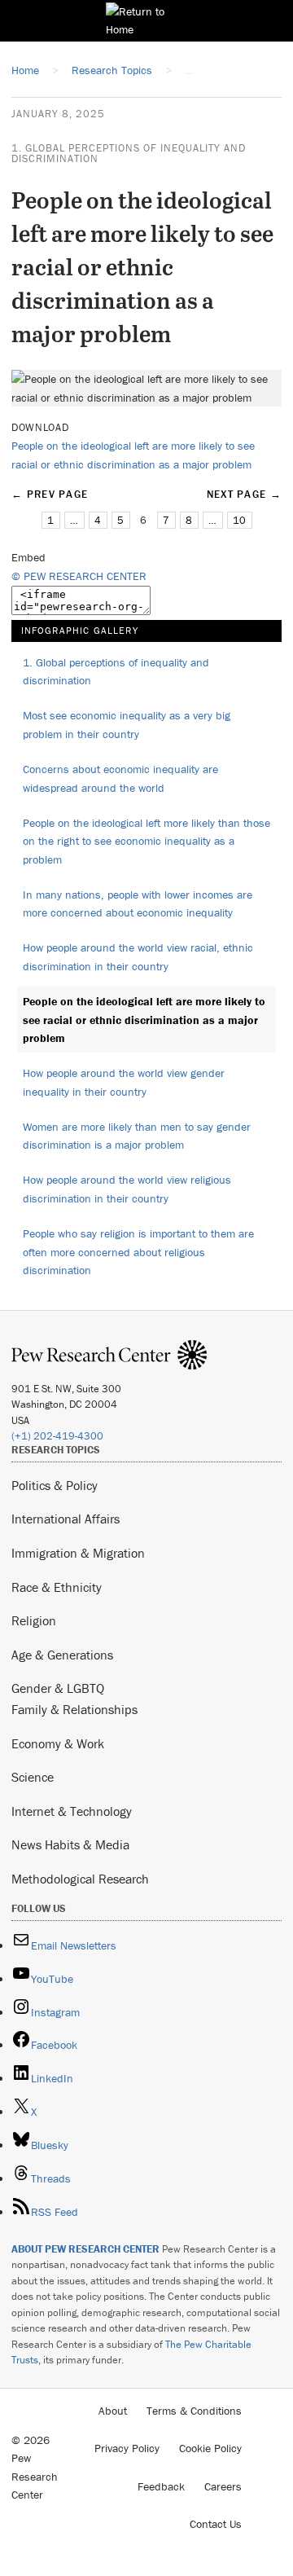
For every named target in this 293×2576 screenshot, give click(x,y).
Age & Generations (62, 1655)
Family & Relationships (74, 1709)
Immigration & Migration (78, 1553)
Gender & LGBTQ (58, 1688)
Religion (34, 1620)
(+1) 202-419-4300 (57, 1436)
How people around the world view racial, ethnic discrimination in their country (138, 957)
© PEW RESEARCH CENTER (79, 576)
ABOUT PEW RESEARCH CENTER (85, 2249)
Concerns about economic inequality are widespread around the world (120, 778)
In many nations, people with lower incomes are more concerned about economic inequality (138, 904)
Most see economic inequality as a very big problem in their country (127, 725)
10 (239, 520)
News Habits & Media (70, 1844)
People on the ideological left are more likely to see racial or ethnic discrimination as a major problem (144, 1020)
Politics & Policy (55, 1485)
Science (33, 1777)
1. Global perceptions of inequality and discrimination (129, 153)
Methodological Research (80, 1879)
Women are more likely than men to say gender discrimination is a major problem (137, 1136)
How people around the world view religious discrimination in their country (127, 1189)
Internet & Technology (72, 1811)
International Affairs (66, 1519)
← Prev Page (50, 494)
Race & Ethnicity (57, 1587)
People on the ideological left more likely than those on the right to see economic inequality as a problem (146, 841)
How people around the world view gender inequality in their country (124, 1082)
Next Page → (244, 494)
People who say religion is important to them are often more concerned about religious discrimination (138, 1252)
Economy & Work (58, 1743)
